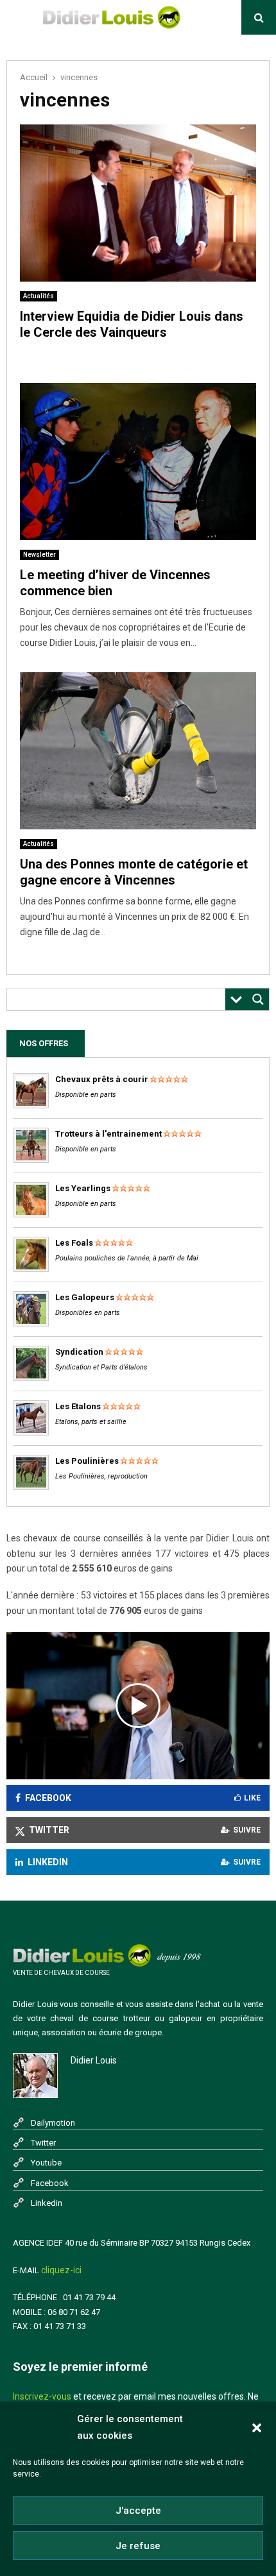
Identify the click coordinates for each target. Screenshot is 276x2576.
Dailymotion (53, 2123)
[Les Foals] (31, 1269)
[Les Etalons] (31, 1433)
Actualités (39, 296)
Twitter (43, 2143)
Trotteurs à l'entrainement (108, 1134)
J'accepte (138, 2511)
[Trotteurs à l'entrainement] (31, 1160)
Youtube (46, 2163)
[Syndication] (31, 1378)
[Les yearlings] (31, 1215)
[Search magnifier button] (258, 999)
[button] (257, 2428)
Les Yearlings (83, 1188)
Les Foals (74, 1243)
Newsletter (39, 555)
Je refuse (138, 2546)
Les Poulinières (87, 1461)
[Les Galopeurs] (31, 1324)
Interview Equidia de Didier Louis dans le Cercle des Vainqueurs (132, 324)
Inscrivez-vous (42, 2396)
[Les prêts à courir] (31, 1106)
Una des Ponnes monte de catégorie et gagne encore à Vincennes (134, 872)
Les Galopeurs (85, 1297)
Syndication (79, 1352)
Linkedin (47, 2203)
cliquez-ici (61, 2270)
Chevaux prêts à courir (102, 1079)
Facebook (50, 2183)
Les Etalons (78, 1406)
